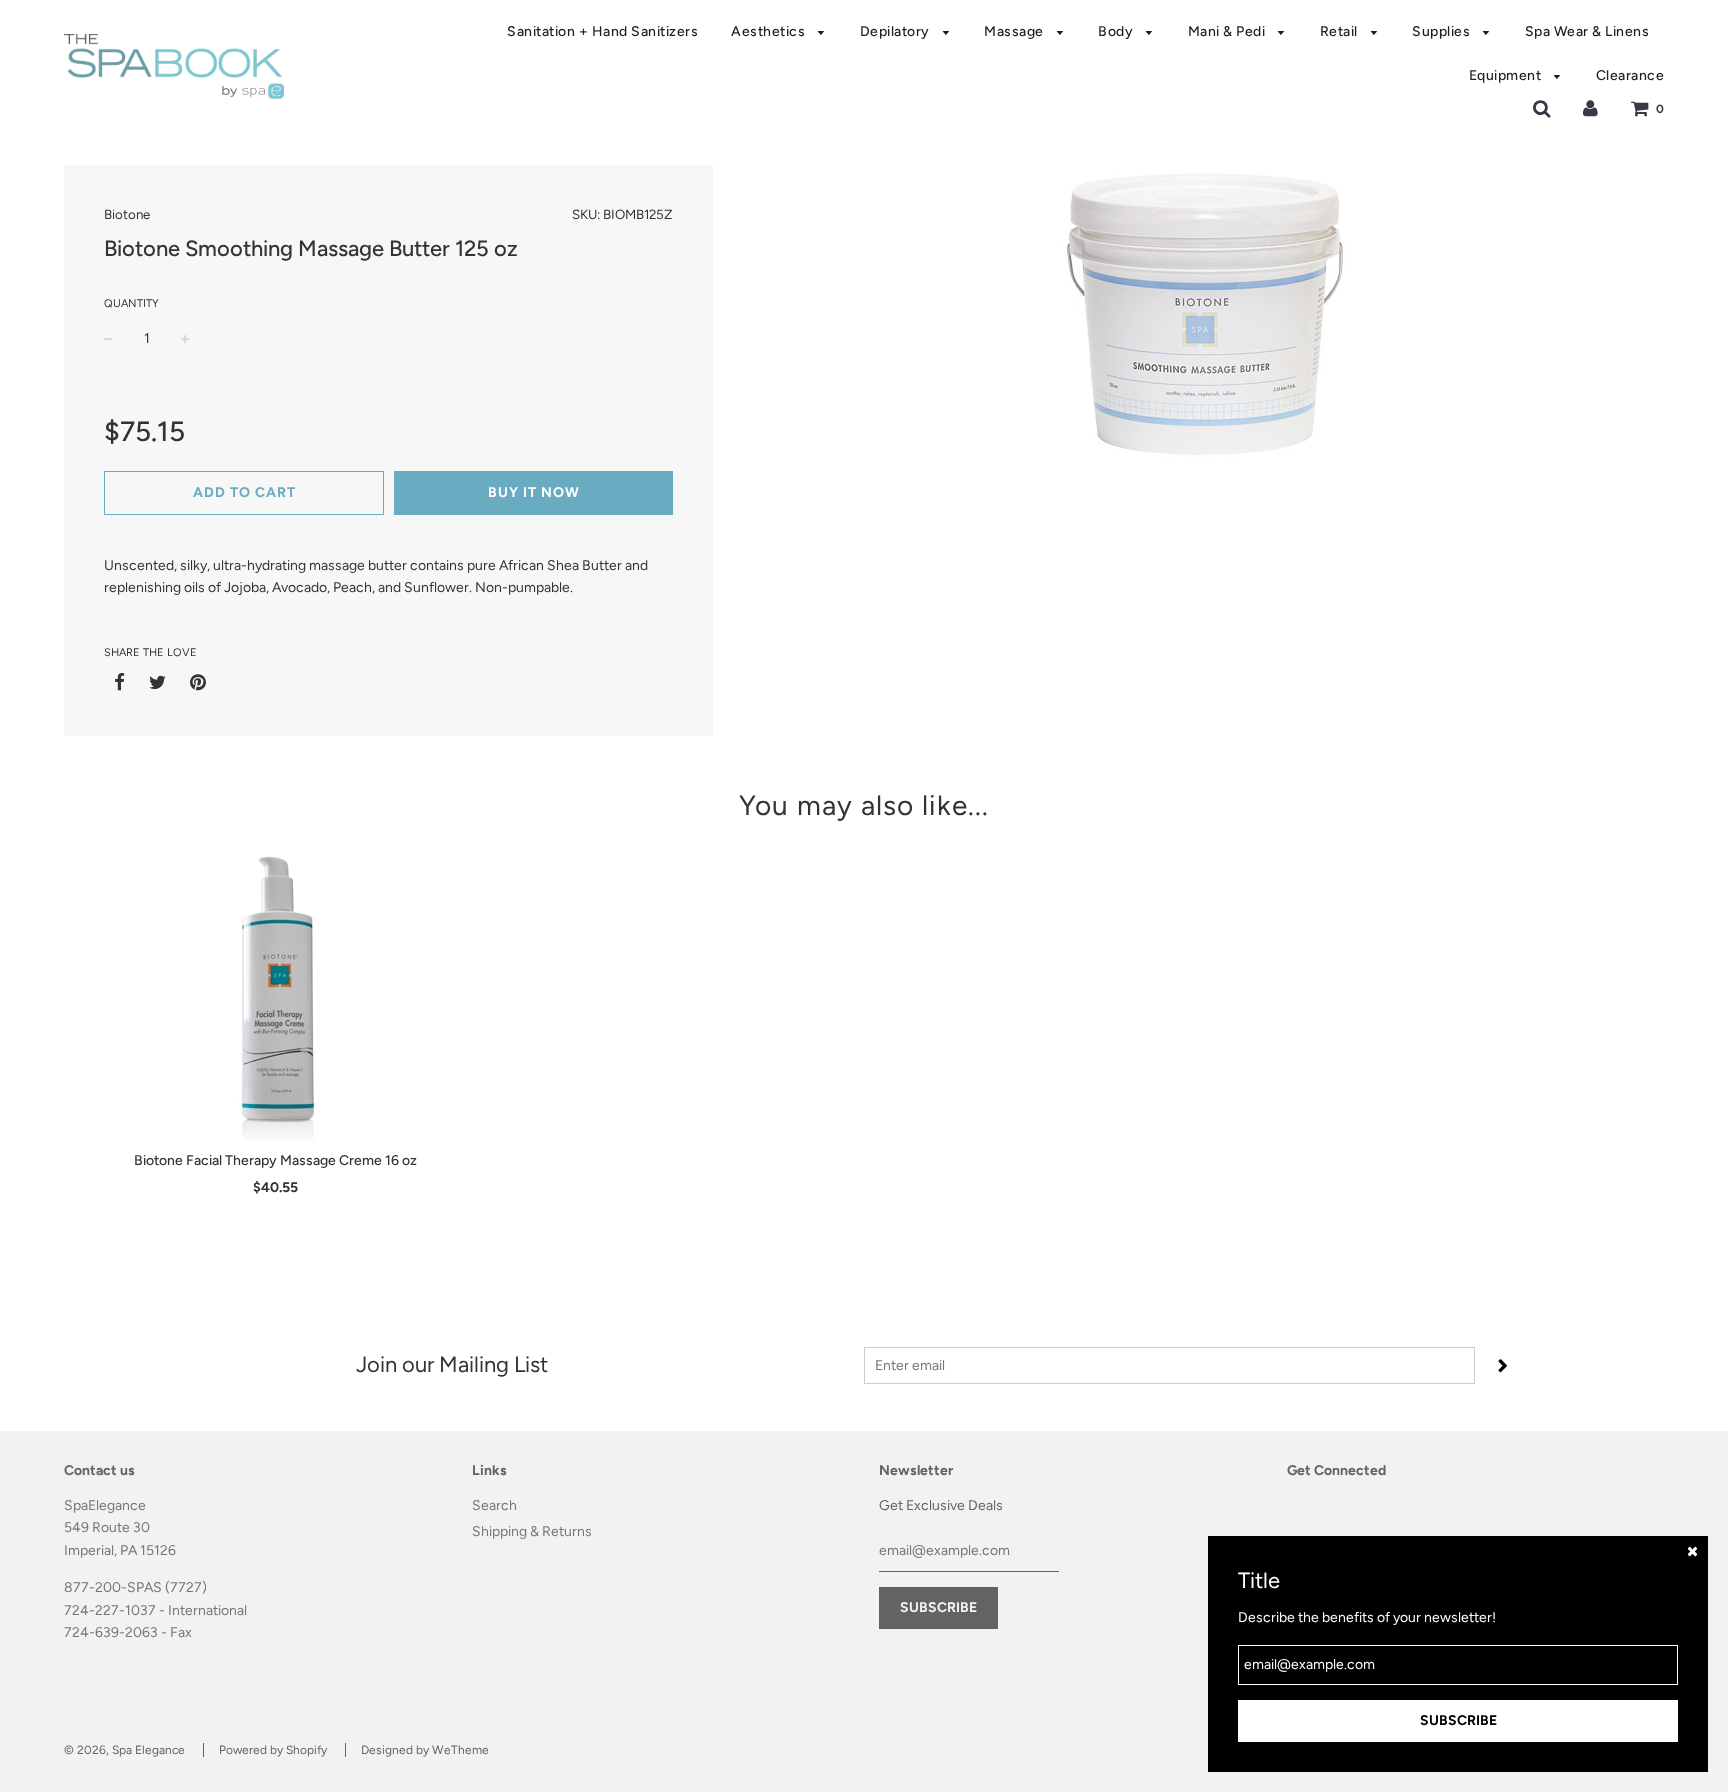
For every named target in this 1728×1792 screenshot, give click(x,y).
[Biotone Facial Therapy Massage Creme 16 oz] (275, 990)
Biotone (127, 214)
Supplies (1443, 31)
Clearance (1630, 75)
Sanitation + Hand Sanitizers (602, 31)
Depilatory (897, 31)
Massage (1015, 31)
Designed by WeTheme (425, 1750)
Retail (1341, 31)
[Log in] (1590, 108)
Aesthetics (770, 31)
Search (494, 1505)
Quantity (131, 303)
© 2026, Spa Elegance (124, 1750)
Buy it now (534, 492)
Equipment (1507, 75)
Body (1117, 31)
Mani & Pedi (1228, 31)
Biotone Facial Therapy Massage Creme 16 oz (275, 1160)
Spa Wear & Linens (1587, 31)
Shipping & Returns (532, 1531)
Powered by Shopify (273, 1750)
